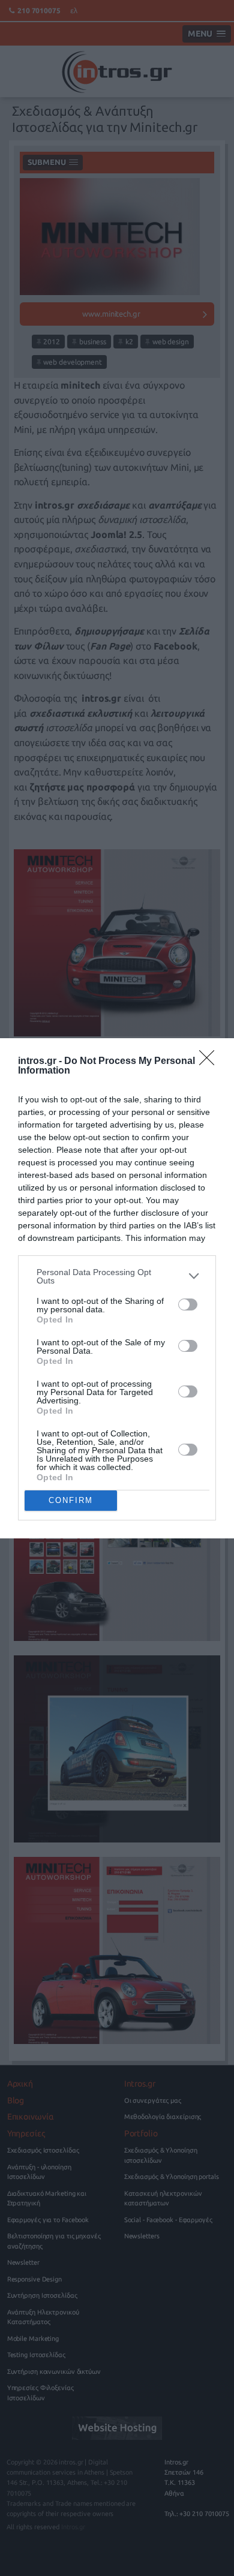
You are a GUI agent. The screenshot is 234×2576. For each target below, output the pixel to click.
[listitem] (117, 1276)
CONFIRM (71, 1500)
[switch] (188, 1304)
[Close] (211, 1062)
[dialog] (117, 1288)
